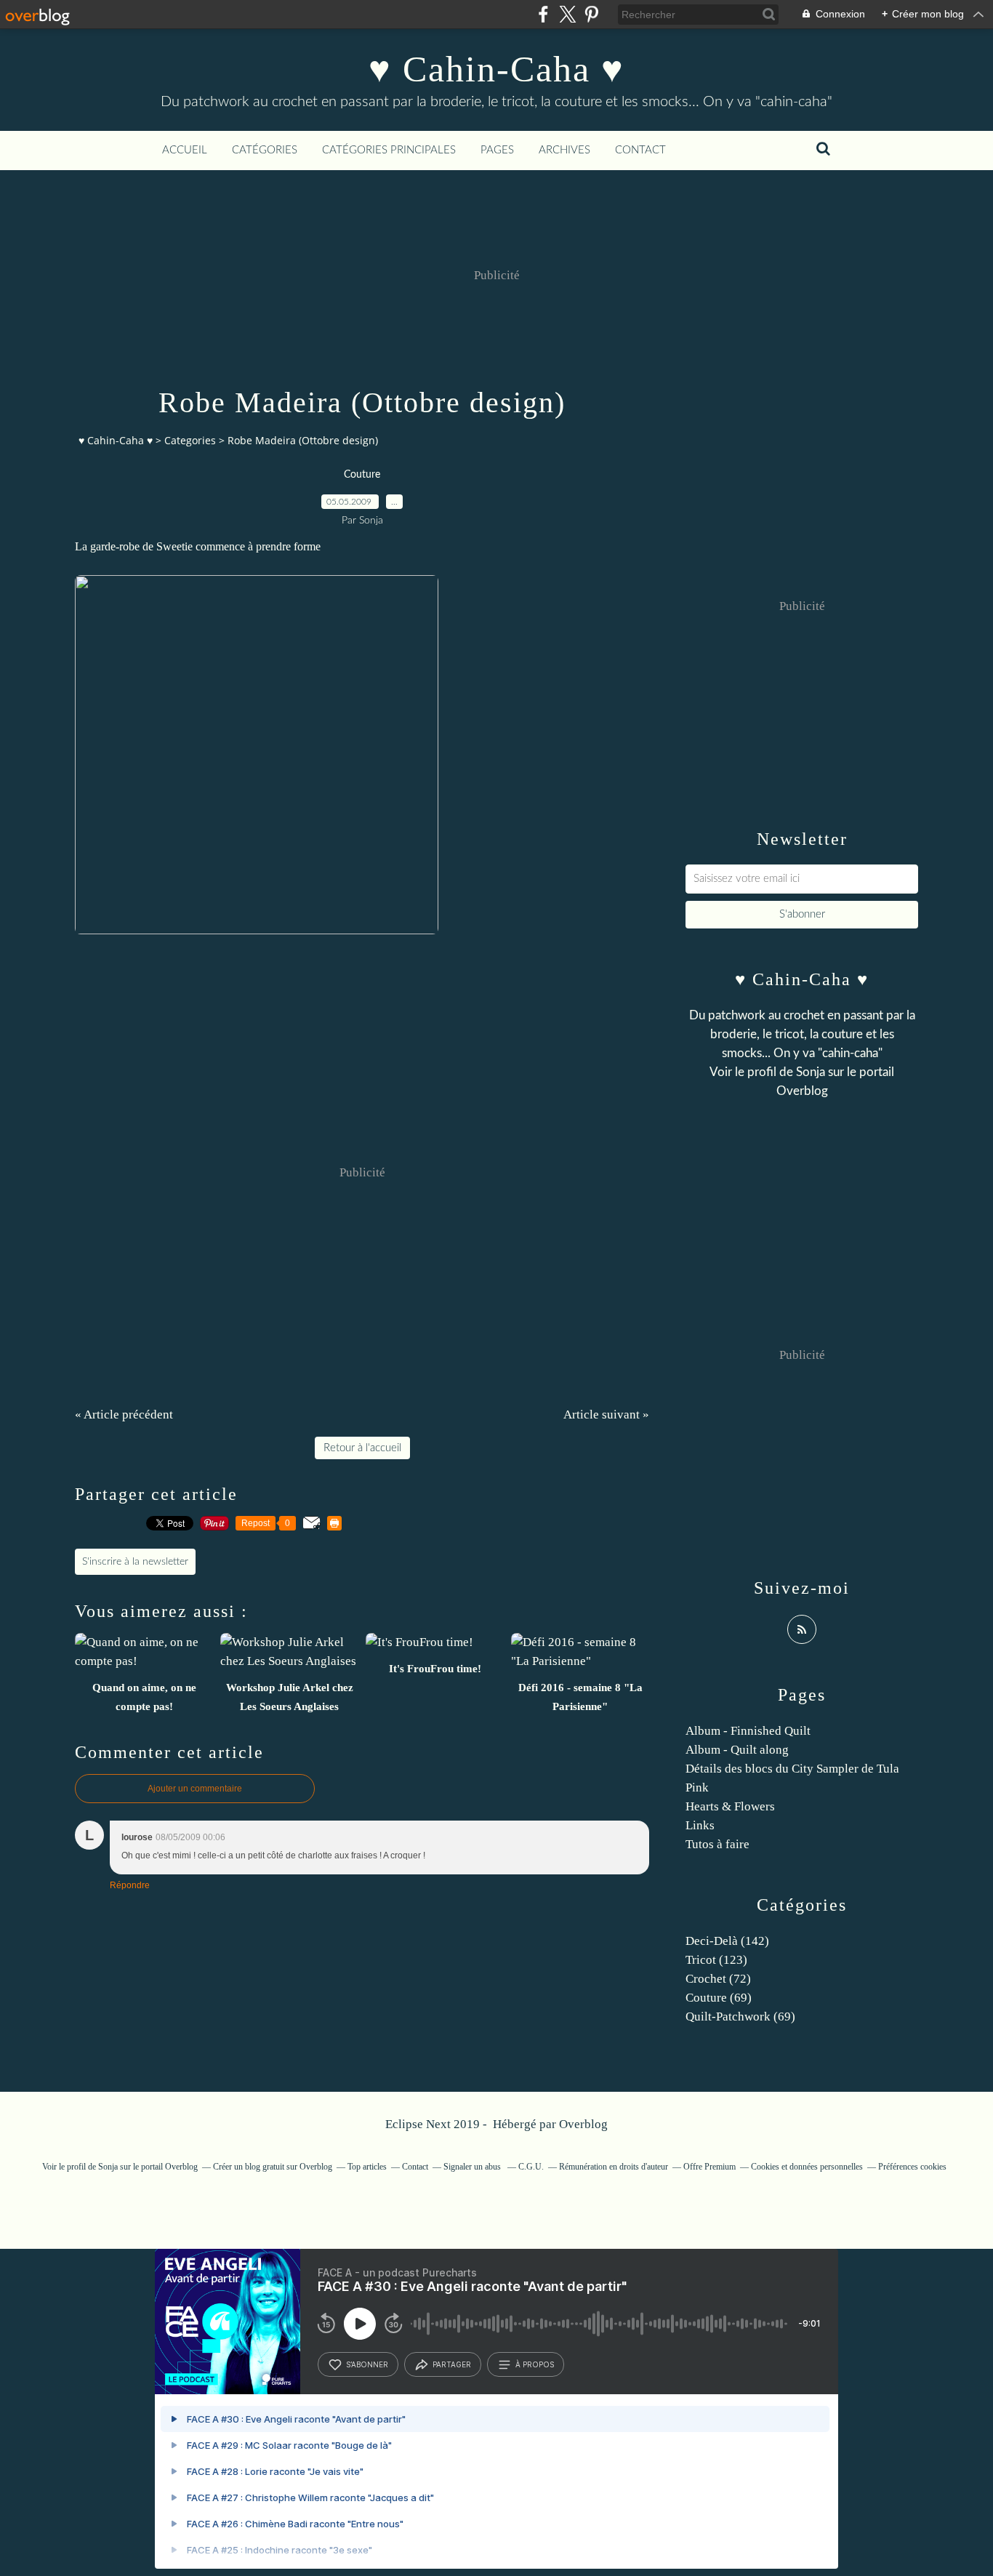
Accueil (185, 150)
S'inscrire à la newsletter (135, 1562)
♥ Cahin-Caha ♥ (496, 69)
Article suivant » (606, 1415)
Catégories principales (389, 150)
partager (452, 2364)
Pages (497, 150)
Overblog (583, 2124)
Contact (640, 150)
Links (700, 1825)
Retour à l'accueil (362, 1448)
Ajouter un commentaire (195, 1789)
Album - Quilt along (737, 1750)
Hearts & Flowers (730, 1806)
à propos (535, 2364)
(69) (719, 1998)
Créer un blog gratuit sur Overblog (273, 2167)
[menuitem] (185, 151)
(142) (727, 1941)
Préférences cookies (912, 2167)
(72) (718, 1979)
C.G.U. (531, 2167)
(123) (716, 1960)
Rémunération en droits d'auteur (614, 2167)
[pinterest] (591, 14)
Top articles (367, 2167)
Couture (362, 475)
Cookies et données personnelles (807, 2167)
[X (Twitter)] (567, 14)
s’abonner (367, 2364)
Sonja (811, 1072)
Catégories (265, 150)
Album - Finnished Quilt (748, 1731)
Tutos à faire (717, 1844)
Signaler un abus (473, 2167)
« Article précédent (124, 1415)
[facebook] (543, 14)
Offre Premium (709, 2167)
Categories (190, 440)
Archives (564, 150)
